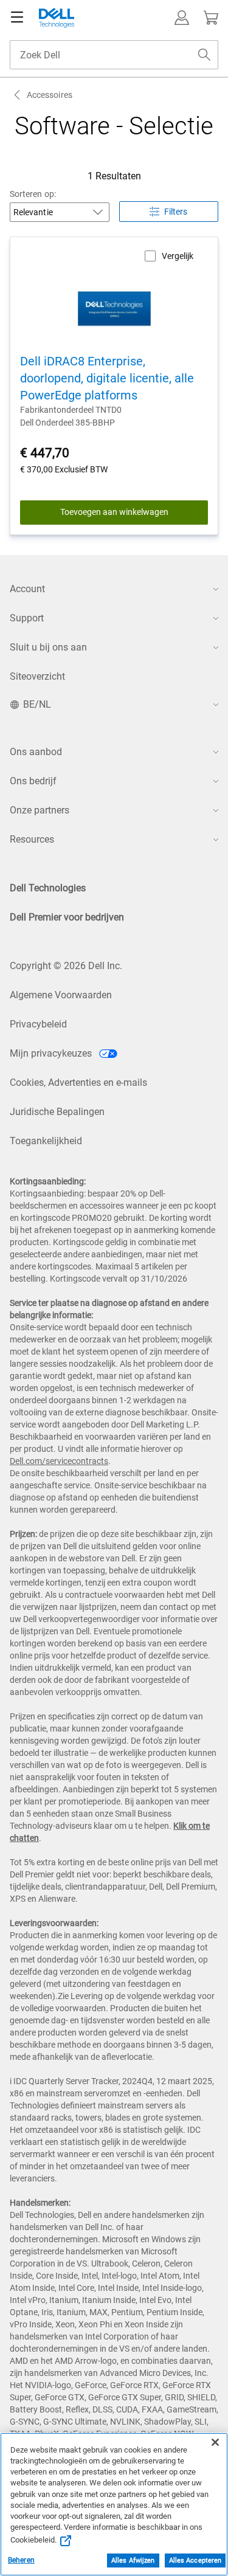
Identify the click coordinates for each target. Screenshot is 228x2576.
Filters (176, 212)
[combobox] (114, 55)
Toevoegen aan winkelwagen (114, 512)
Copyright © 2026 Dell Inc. (66, 966)
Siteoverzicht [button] (37, 676)
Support (27, 618)
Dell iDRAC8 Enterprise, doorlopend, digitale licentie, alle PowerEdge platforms (107, 378)
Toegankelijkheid (46, 1141)
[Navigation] (17, 18)
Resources (32, 839)
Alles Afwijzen (133, 2560)
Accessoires (50, 95)
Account (27, 589)
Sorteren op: (33, 194)
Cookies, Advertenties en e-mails (78, 1083)
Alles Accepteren (195, 2560)
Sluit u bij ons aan (48, 647)
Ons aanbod (36, 752)
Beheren (21, 2560)
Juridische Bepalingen (57, 1112)
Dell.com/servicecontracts (59, 1461)
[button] (182, 18)
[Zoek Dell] (204, 55)
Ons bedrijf (33, 781)
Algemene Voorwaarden (61, 995)
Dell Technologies (48, 888)
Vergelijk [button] (178, 256)
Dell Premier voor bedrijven (67, 917)
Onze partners (40, 810)
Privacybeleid (38, 1024)
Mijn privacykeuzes (52, 1053)
